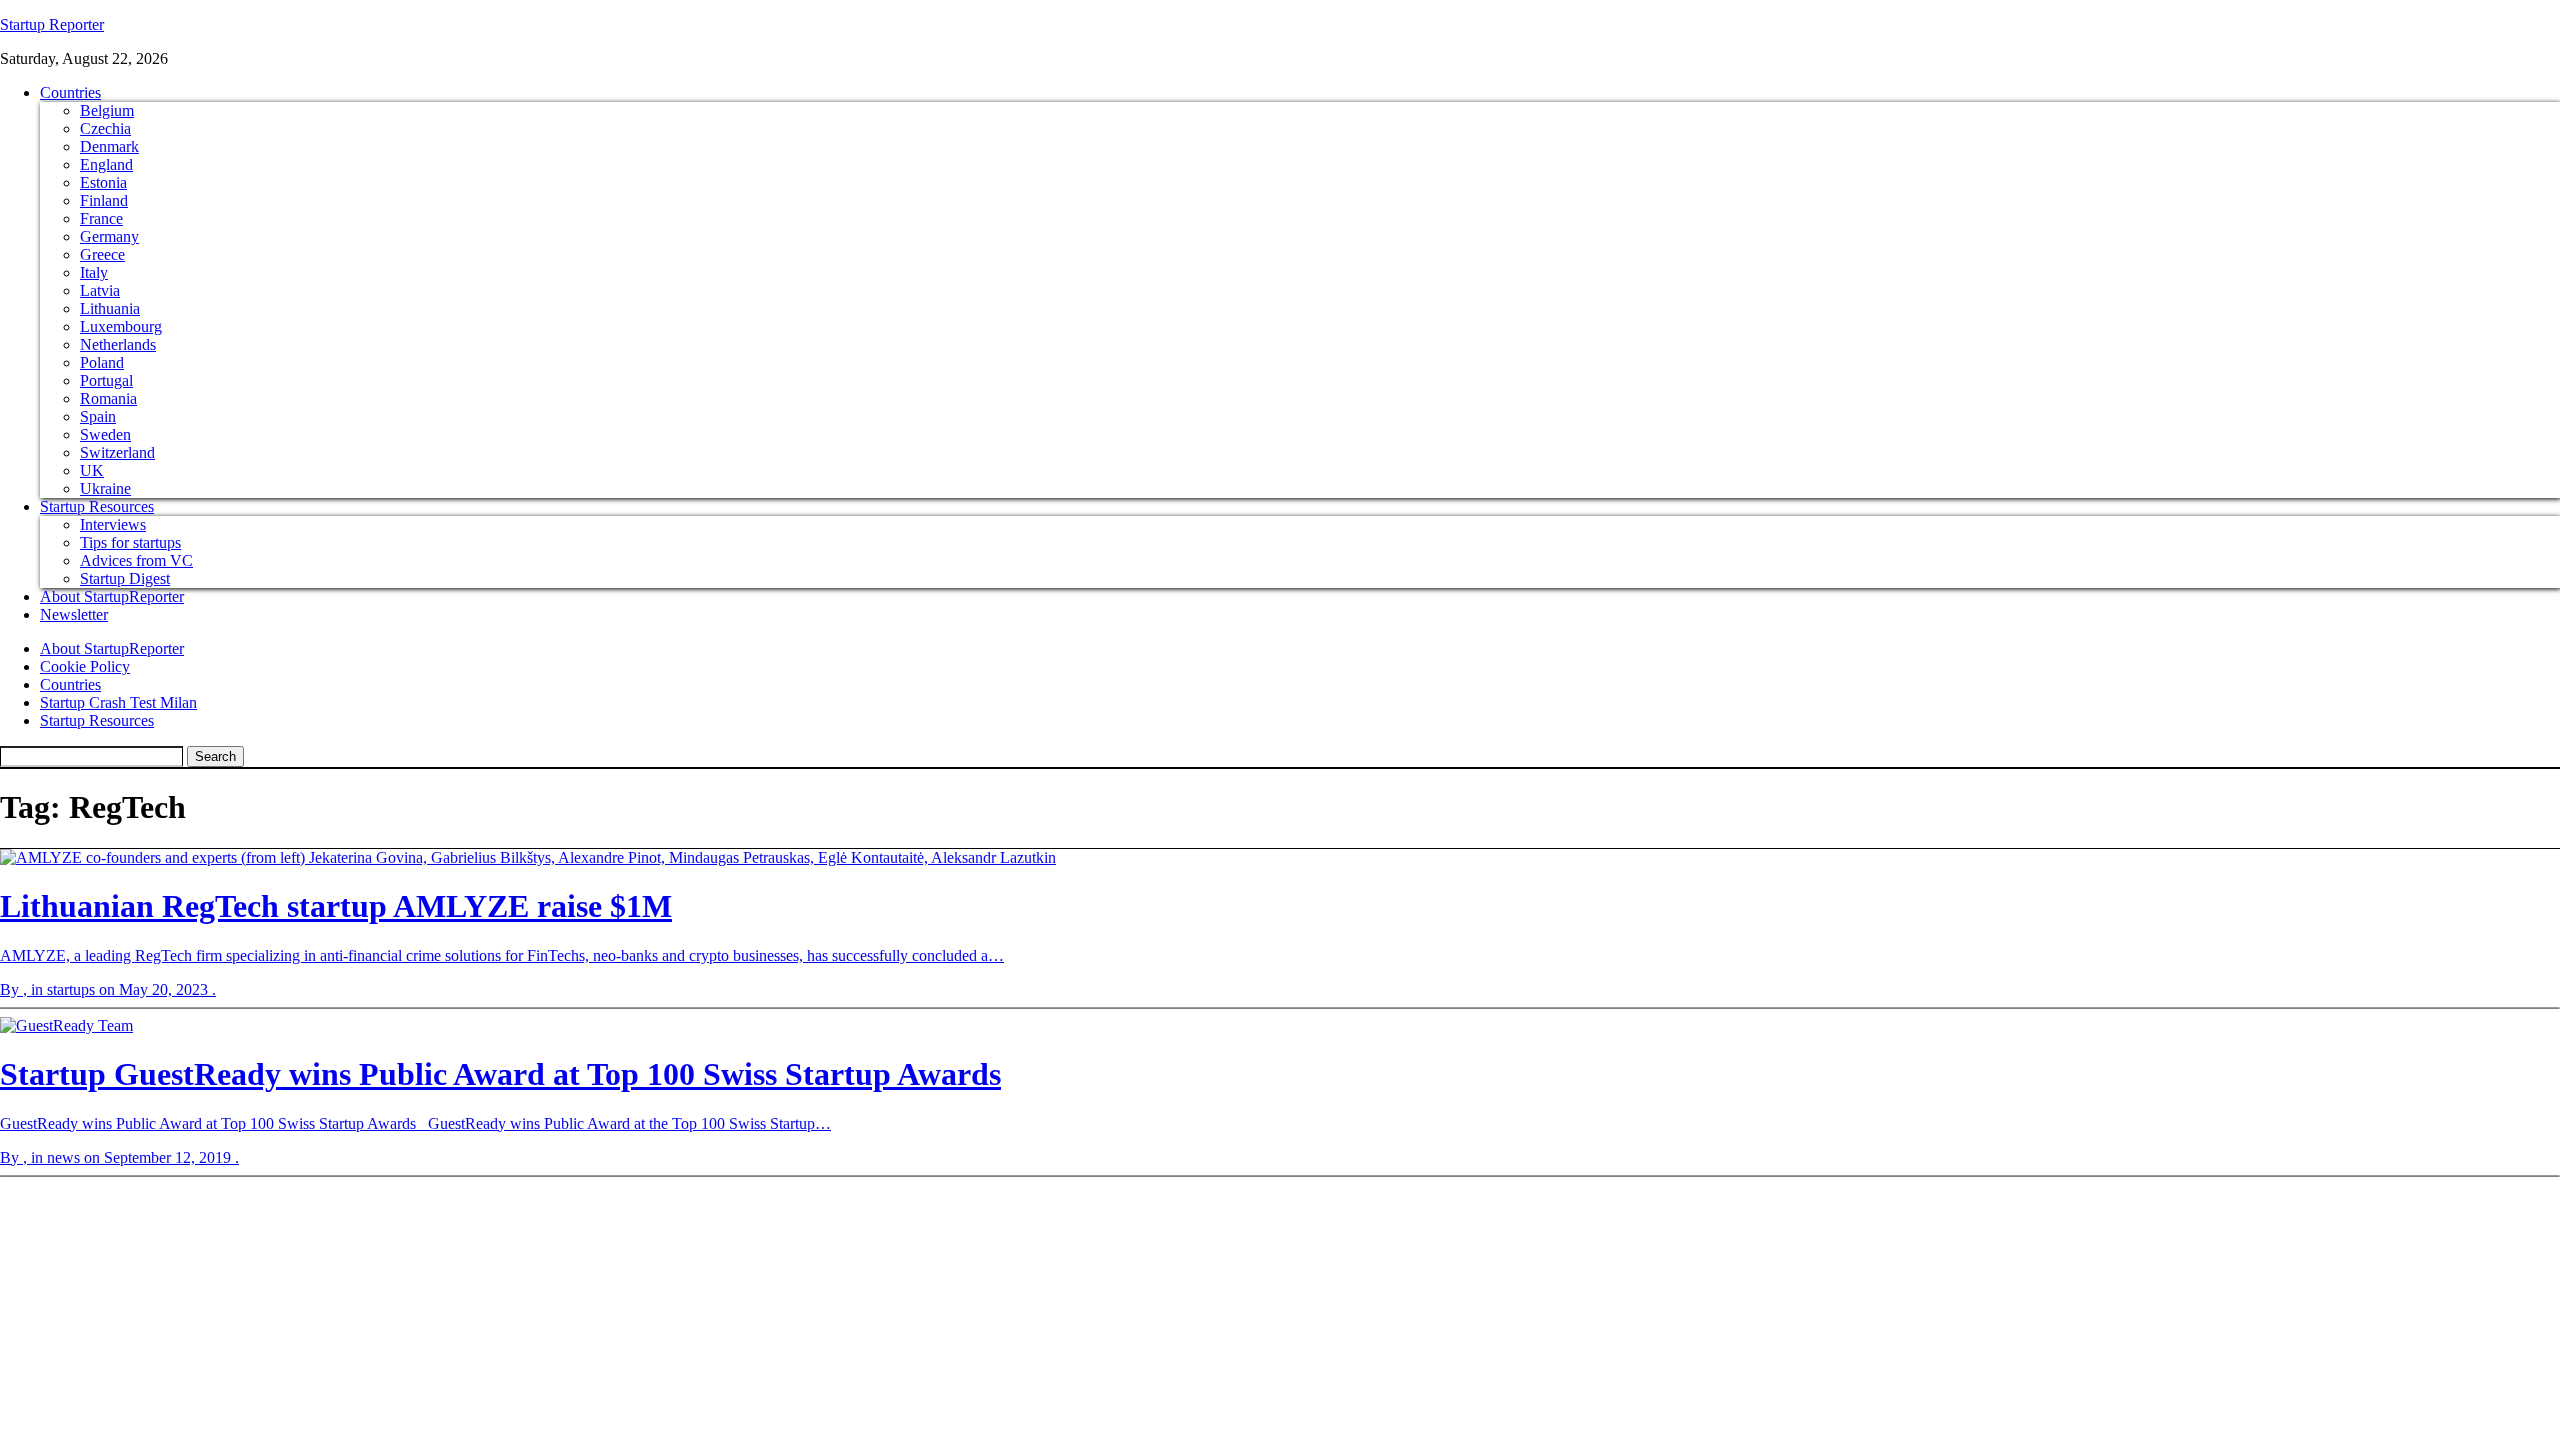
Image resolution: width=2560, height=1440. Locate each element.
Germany (109, 236)
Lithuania (110, 308)
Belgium (107, 110)
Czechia (105, 128)
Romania (108, 398)
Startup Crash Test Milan (118, 702)
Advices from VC (136, 560)
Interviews (113, 524)
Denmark (109, 146)
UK (92, 470)
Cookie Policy (85, 666)
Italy (94, 272)
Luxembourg (121, 326)
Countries (70, 92)
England (106, 164)
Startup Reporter (52, 24)
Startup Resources (97, 506)
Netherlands (118, 344)
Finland (104, 200)
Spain (98, 416)
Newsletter (74, 614)
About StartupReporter (112, 596)
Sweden (105, 434)
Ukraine (105, 488)
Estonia (103, 182)
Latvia (100, 290)
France (101, 218)
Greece (102, 254)
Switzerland (117, 452)
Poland (102, 362)
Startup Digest (125, 578)
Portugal (106, 380)
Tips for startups (130, 542)
